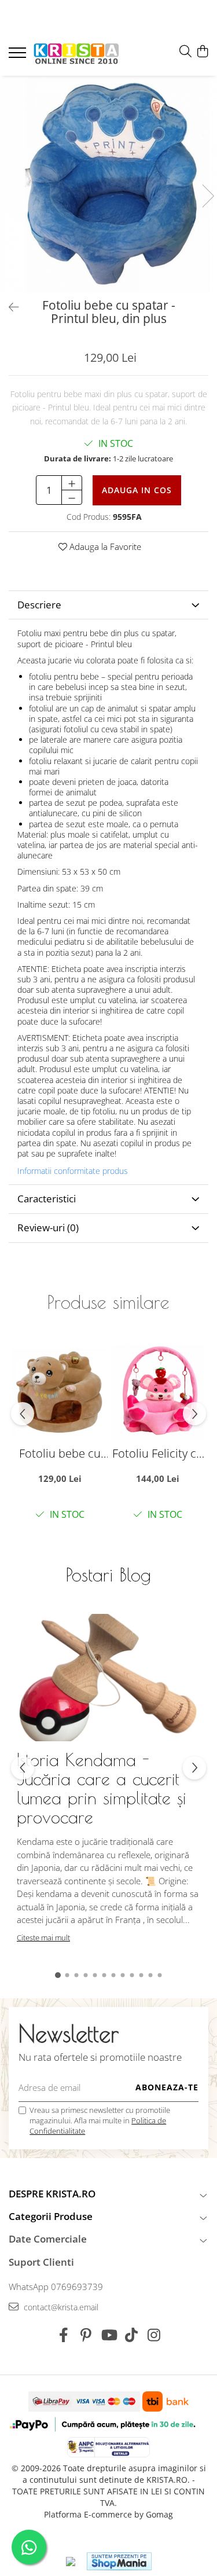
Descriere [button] (39, 605)
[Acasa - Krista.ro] (76, 54)
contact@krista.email (60, 2307)
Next (208, 196)
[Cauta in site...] (185, 52)
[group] (108, 184)
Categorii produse (51, 2216)
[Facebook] (63, 2335)
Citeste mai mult (43, 1937)
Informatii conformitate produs (73, 1171)
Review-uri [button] (48, 1228)
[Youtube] (108, 2335)
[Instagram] (154, 2335)
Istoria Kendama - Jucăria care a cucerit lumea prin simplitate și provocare (102, 1788)
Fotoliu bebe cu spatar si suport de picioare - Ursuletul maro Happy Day (60, 1453)
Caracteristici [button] (47, 1199)
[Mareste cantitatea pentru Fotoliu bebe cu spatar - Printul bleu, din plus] (72, 483)
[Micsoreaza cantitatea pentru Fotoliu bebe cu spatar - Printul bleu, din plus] (72, 497)
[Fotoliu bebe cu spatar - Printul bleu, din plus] (108, 184)
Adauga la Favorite (104, 546)
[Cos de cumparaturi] (202, 52)
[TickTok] (131, 2335)
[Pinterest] (86, 2335)
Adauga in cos (137, 490)
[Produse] (19, 56)
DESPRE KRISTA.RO (52, 2194)
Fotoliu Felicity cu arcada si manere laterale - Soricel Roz (158, 1453)
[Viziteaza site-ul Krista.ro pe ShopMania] (119, 2561)
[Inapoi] (9, 307)
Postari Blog (108, 1575)
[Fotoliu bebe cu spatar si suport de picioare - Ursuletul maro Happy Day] (60, 1392)
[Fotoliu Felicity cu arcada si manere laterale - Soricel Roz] (158, 1392)
